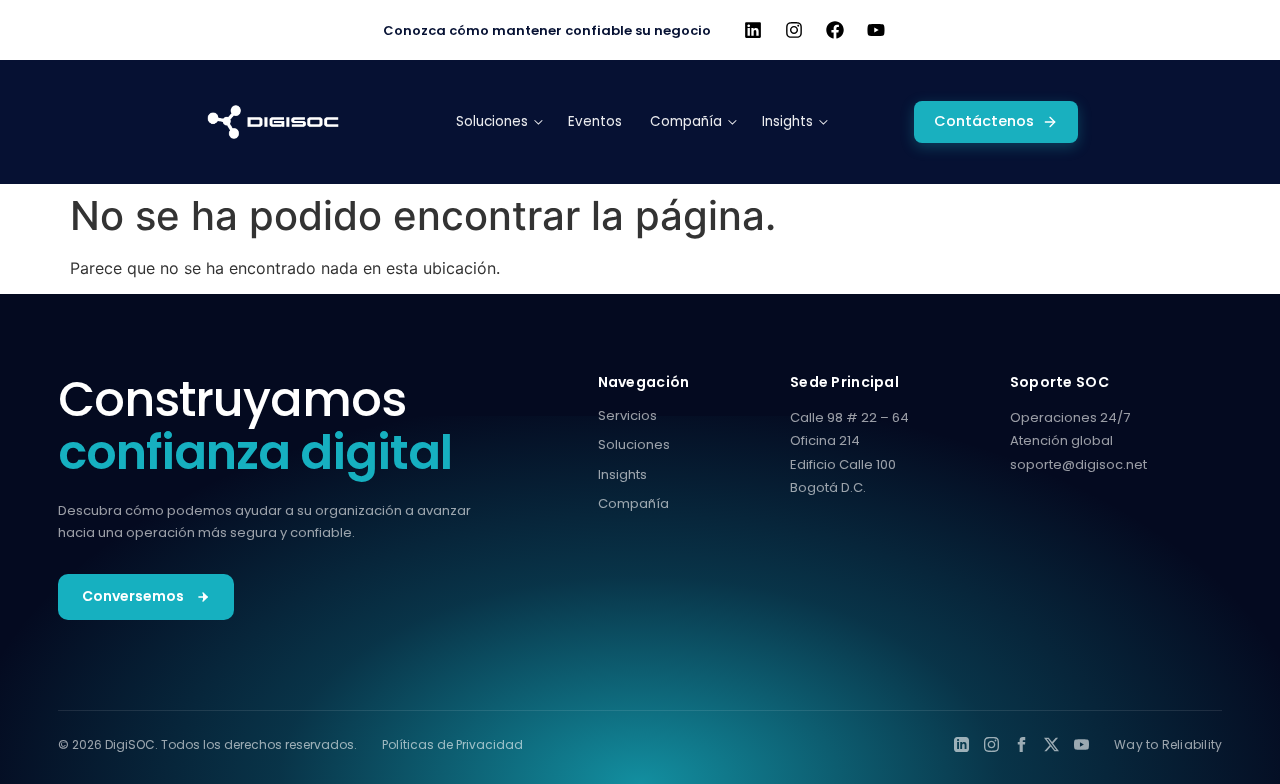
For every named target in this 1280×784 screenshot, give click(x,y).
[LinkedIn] (961, 744)
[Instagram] (794, 30)
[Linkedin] (753, 30)
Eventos (595, 121)
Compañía (633, 503)
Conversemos (133, 596)
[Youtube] (876, 30)
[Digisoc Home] (273, 122)
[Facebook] (835, 30)
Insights (622, 474)
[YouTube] (1081, 744)
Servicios (627, 415)
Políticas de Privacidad (452, 744)
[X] (1051, 744)
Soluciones (634, 444)
